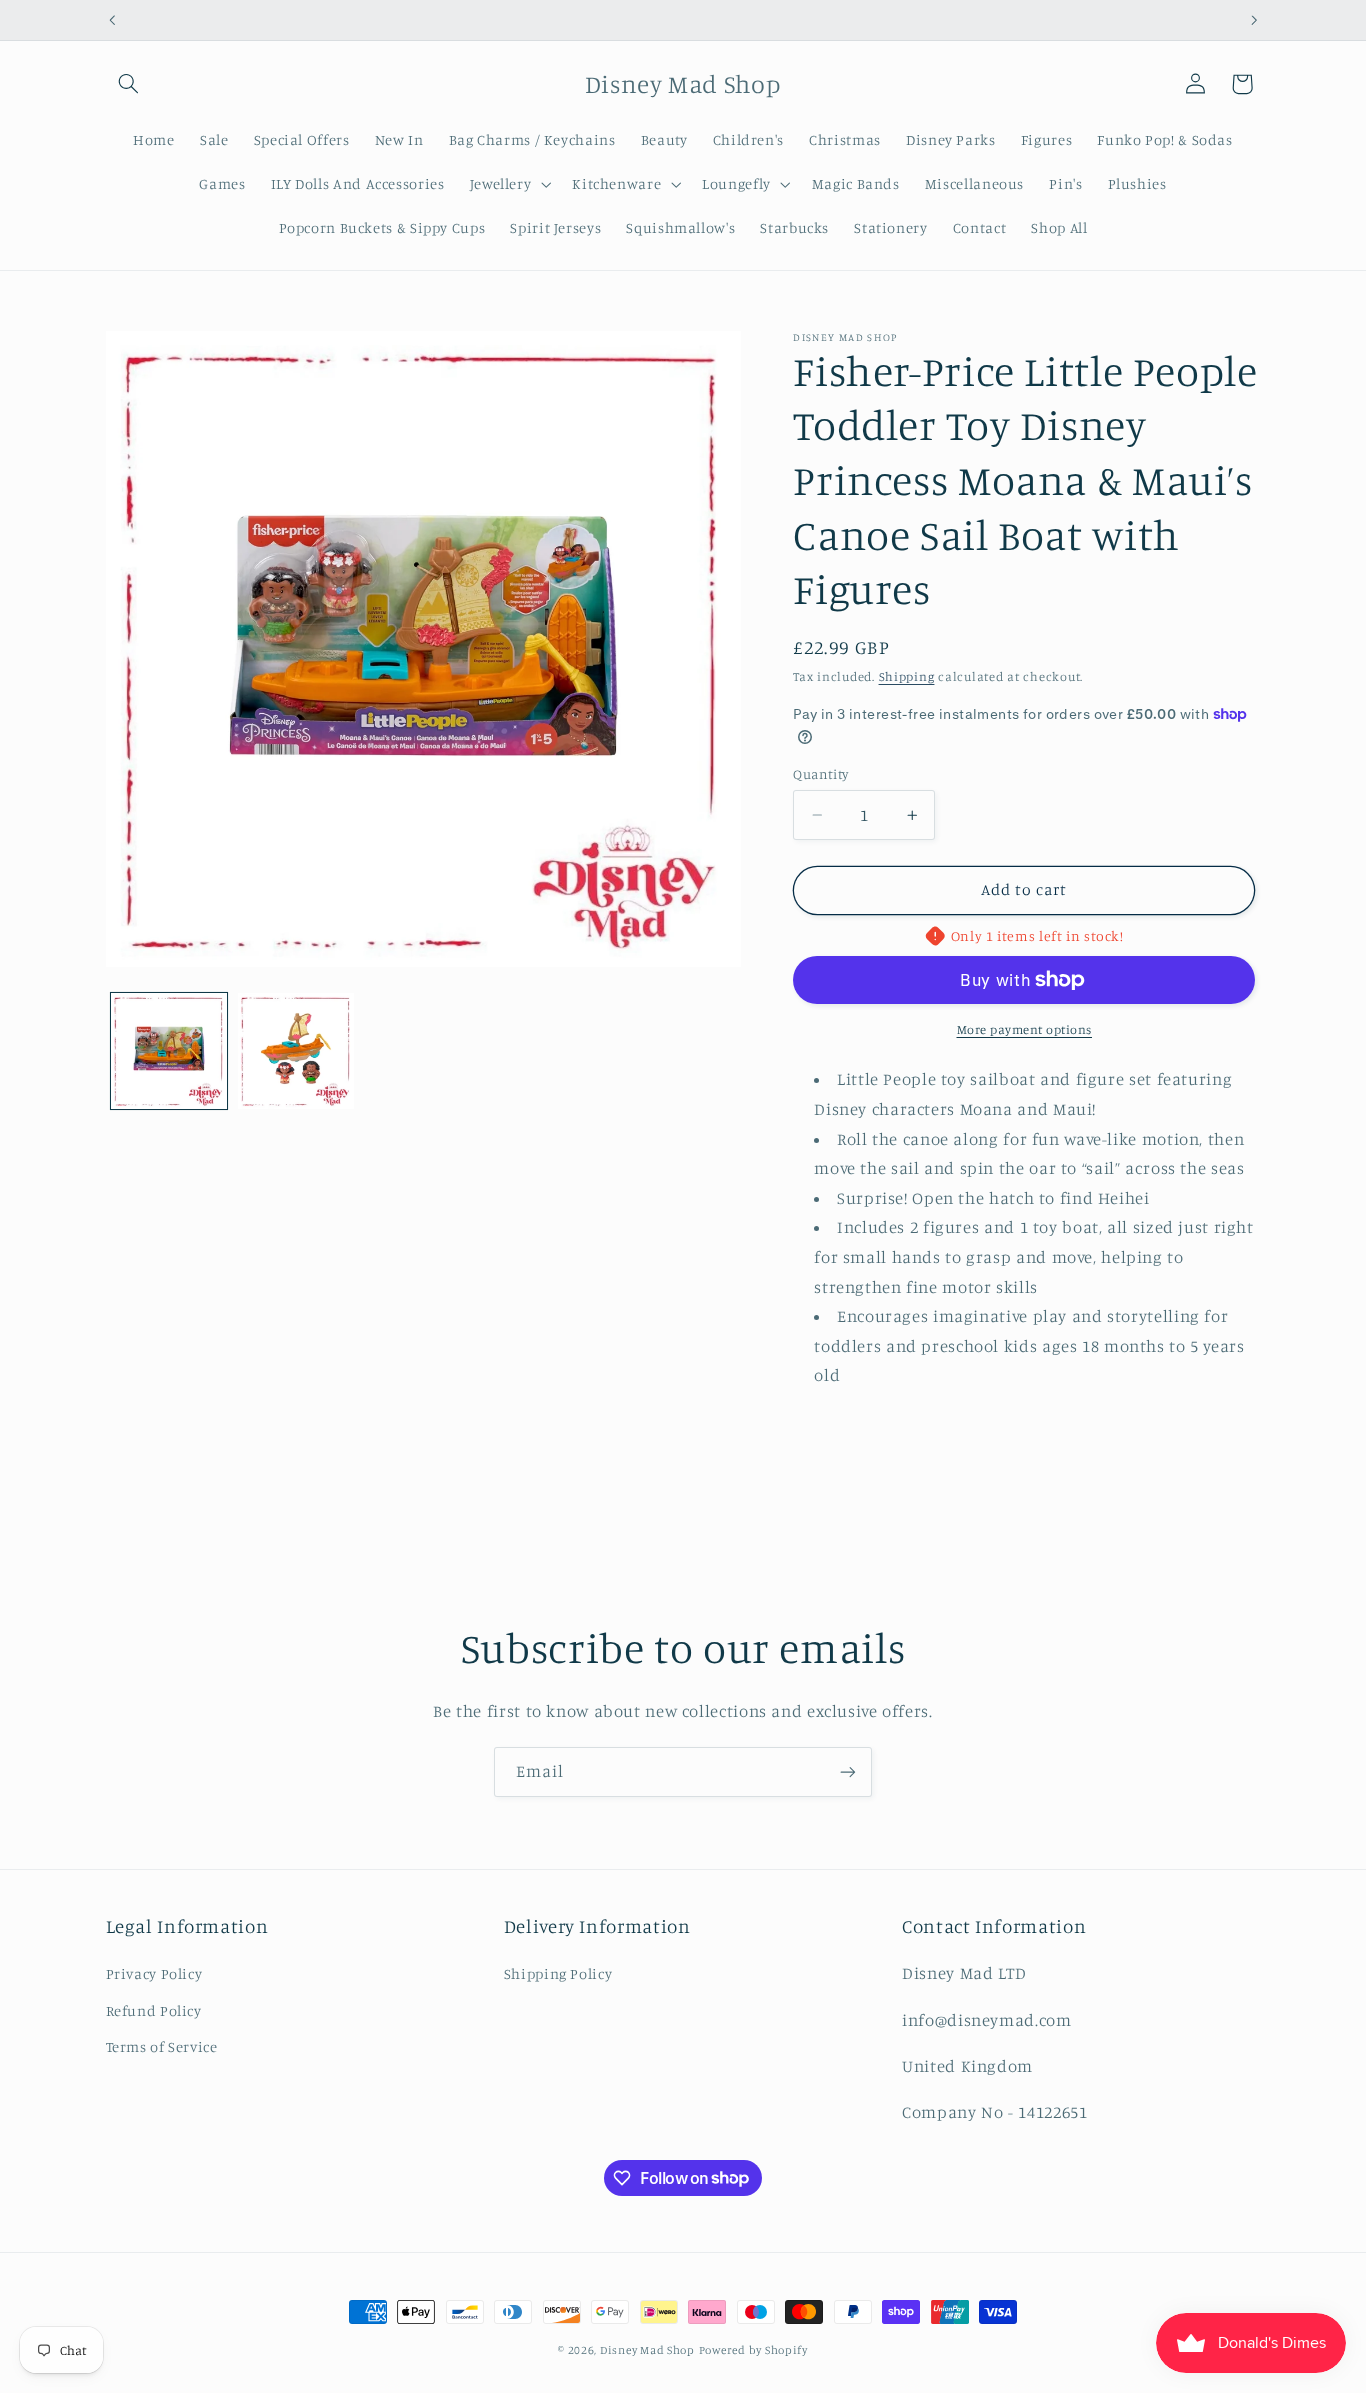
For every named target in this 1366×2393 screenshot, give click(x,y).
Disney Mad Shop (647, 2350)
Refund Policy (154, 2010)
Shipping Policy (558, 1973)
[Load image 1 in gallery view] (169, 1051)
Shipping (907, 676)
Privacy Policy (154, 1973)
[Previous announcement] (112, 20)
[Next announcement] (1254, 20)
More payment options (1025, 1029)
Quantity (820, 774)
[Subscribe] (848, 1771)
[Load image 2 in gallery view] (296, 1051)
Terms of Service (162, 2046)
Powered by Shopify (753, 2350)
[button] (129, 84)
